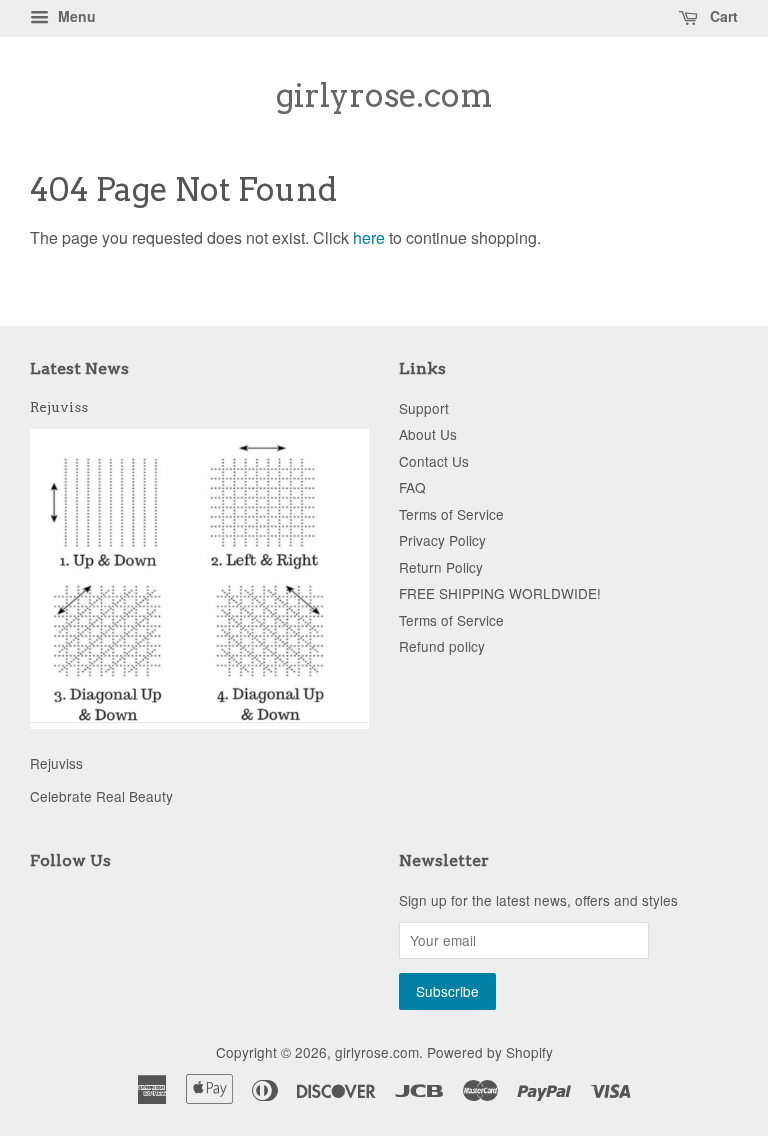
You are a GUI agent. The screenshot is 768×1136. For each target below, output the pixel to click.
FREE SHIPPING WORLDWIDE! (500, 593)
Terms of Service (451, 514)
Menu (75, 16)
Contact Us (434, 461)
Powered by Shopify (490, 1052)
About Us (428, 434)
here (369, 237)
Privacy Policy (442, 540)
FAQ (412, 487)
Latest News (79, 368)
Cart (722, 16)
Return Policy (441, 567)
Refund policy (442, 646)
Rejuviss (59, 407)
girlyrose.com (384, 96)
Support (424, 408)
